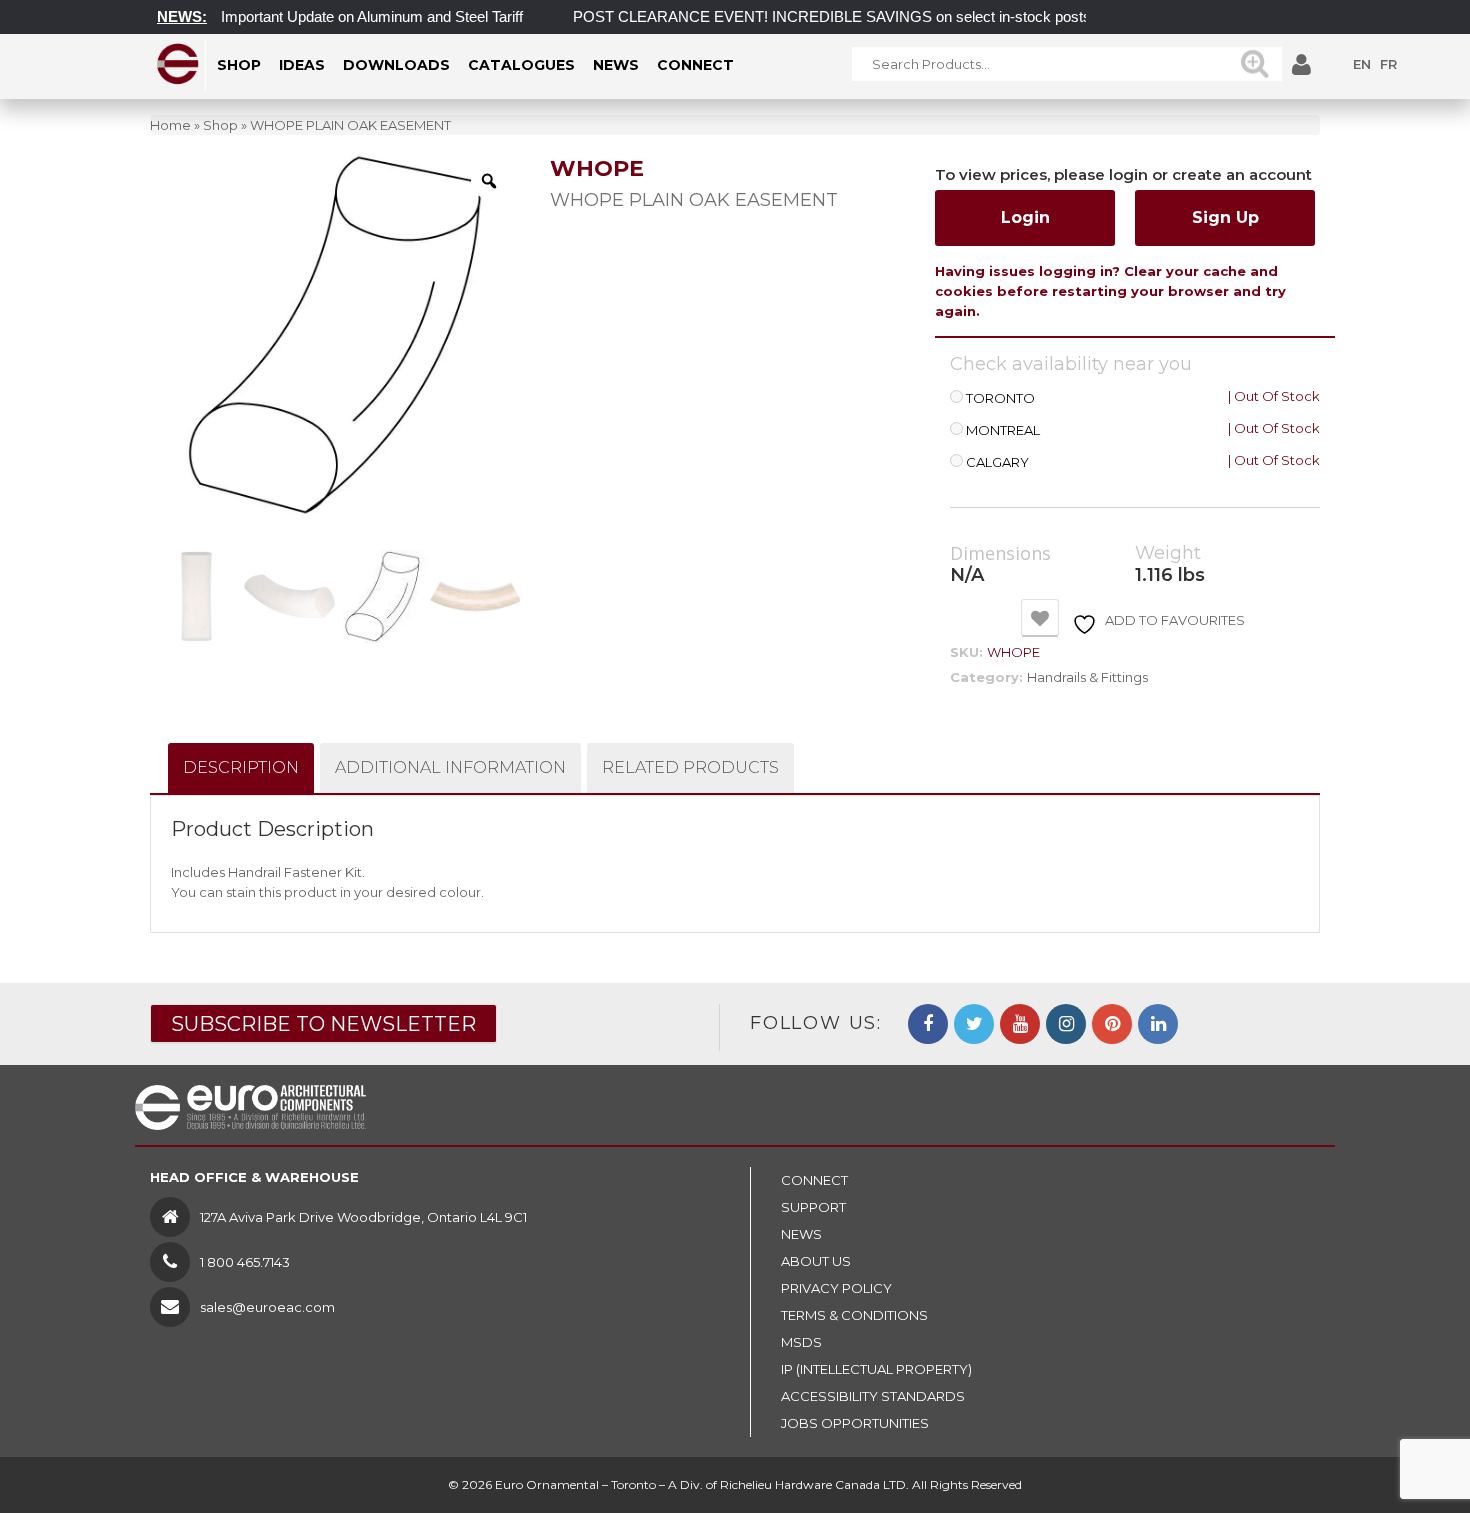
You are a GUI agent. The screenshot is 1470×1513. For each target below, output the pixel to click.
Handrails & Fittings (1087, 677)
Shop (220, 125)
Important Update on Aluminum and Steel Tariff (353, 16)
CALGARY (997, 462)
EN (1362, 64)
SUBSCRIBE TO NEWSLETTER (323, 1024)
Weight (1168, 553)
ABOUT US (816, 1261)
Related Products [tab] (690, 767)
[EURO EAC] (178, 64)
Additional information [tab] (450, 767)
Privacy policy (836, 1288)
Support (813, 1207)
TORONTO (1000, 398)
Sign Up (1225, 217)
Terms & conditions (854, 1315)
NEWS (801, 1234)
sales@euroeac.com (267, 1307)
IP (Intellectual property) (876, 1369)
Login (1025, 217)
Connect (814, 1180)
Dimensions (1000, 554)
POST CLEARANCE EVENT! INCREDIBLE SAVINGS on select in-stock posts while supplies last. (876, 16)
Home (170, 125)
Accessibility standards (873, 1396)
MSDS (801, 1342)
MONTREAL (1003, 430)
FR (1388, 64)
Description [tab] (241, 767)
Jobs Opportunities (855, 1423)
